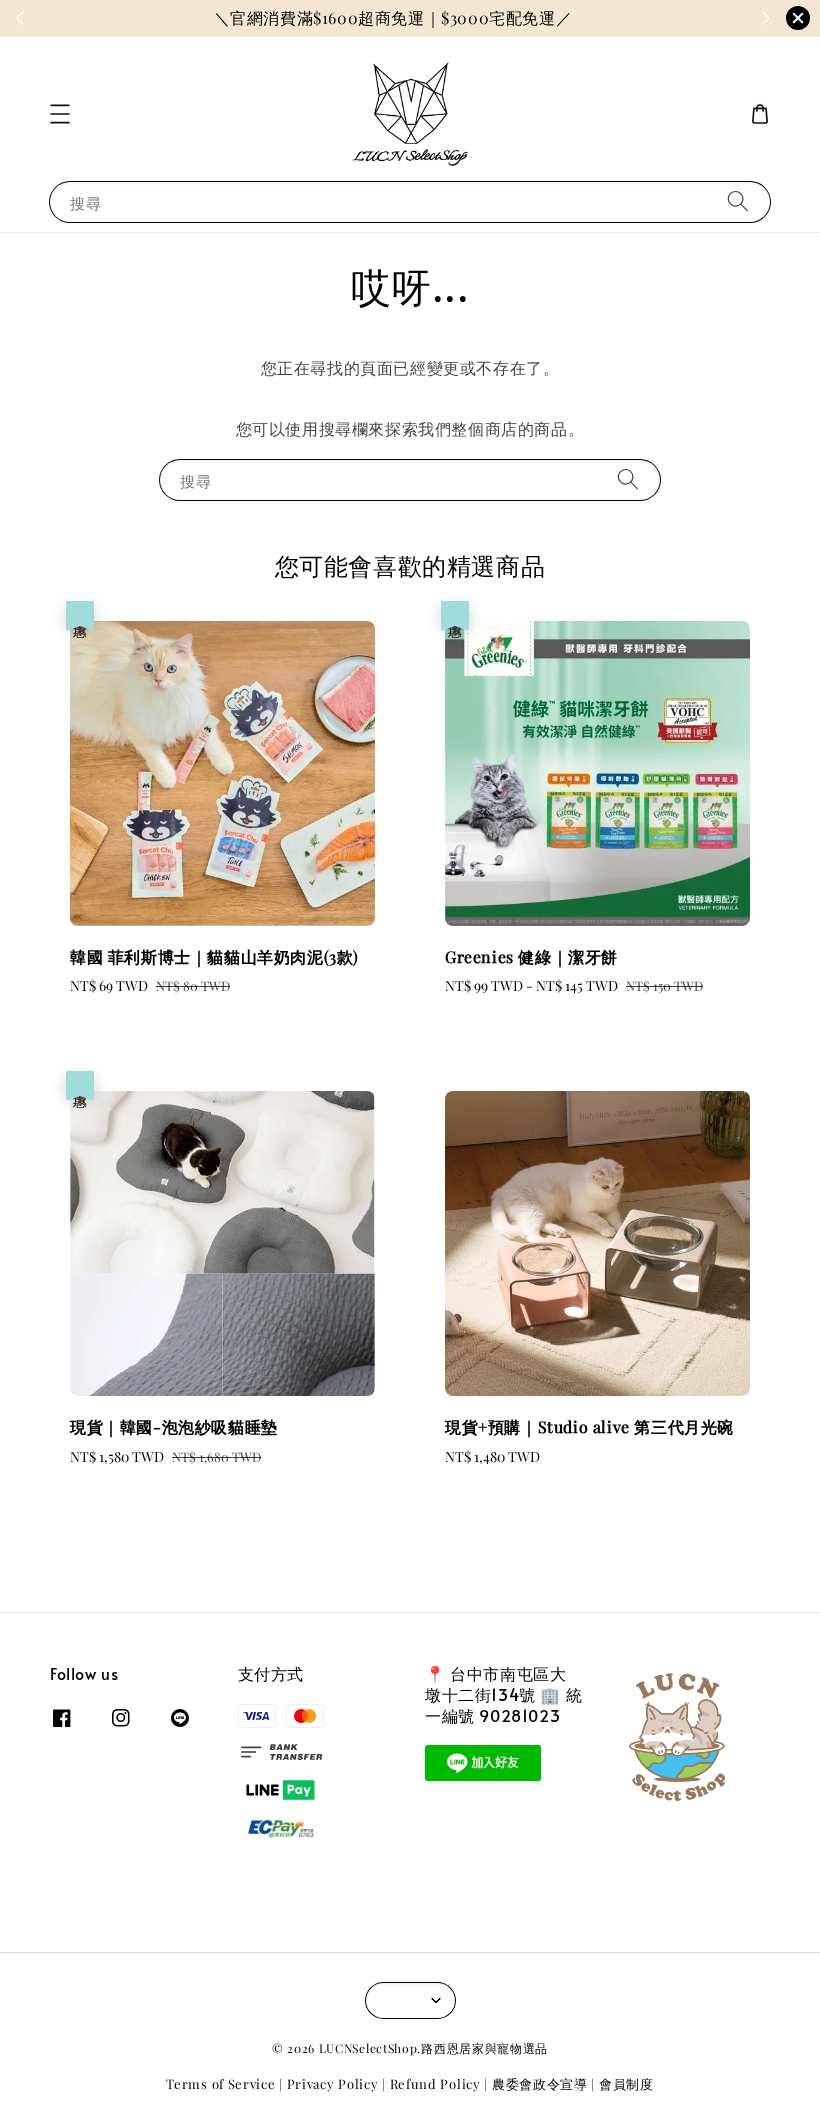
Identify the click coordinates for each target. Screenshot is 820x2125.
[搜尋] (738, 201)
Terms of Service (220, 2083)
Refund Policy (435, 2083)
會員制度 (626, 2083)
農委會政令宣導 (540, 2083)
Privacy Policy (333, 2083)
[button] (60, 114)
